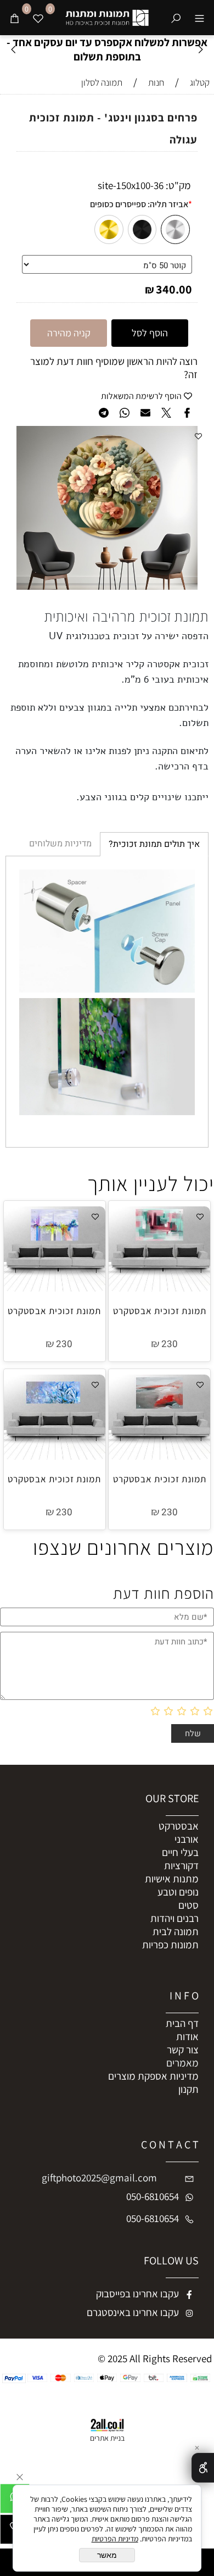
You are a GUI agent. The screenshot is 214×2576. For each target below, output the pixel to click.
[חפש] (176, 18)
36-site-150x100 (131, 185)
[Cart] (15, 18)
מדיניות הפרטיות (115, 2539)
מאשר (107, 2555)
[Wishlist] (38, 18)
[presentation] (14, 50)
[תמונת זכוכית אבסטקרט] (159, 1288)
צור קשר (183, 2049)
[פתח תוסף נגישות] (203, 2468)
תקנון (188, 2089)
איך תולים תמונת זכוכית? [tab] (154, 844)
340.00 (174, 289)
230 (170, 1344)
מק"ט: (178, 185)
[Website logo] (107, 16)
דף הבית (182, 2023)
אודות (187, 2036)
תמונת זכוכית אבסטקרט (160, 1311)
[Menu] (199, 18)
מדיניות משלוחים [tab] (60, 844)
